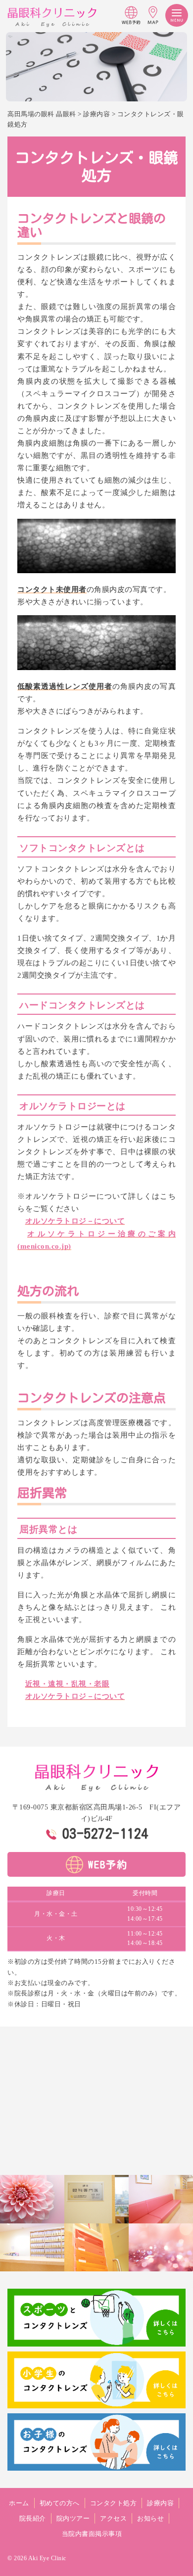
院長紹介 (33, 2518)
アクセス (113, 2518)
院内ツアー (73, 2518)
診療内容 (160, 2503)
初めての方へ (60, 2503)
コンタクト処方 (114, 2503)
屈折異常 (42, 1492)
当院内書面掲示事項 (92, 2534)
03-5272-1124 (105, 1833)
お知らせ (150, 2518)
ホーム (19, 2503)
